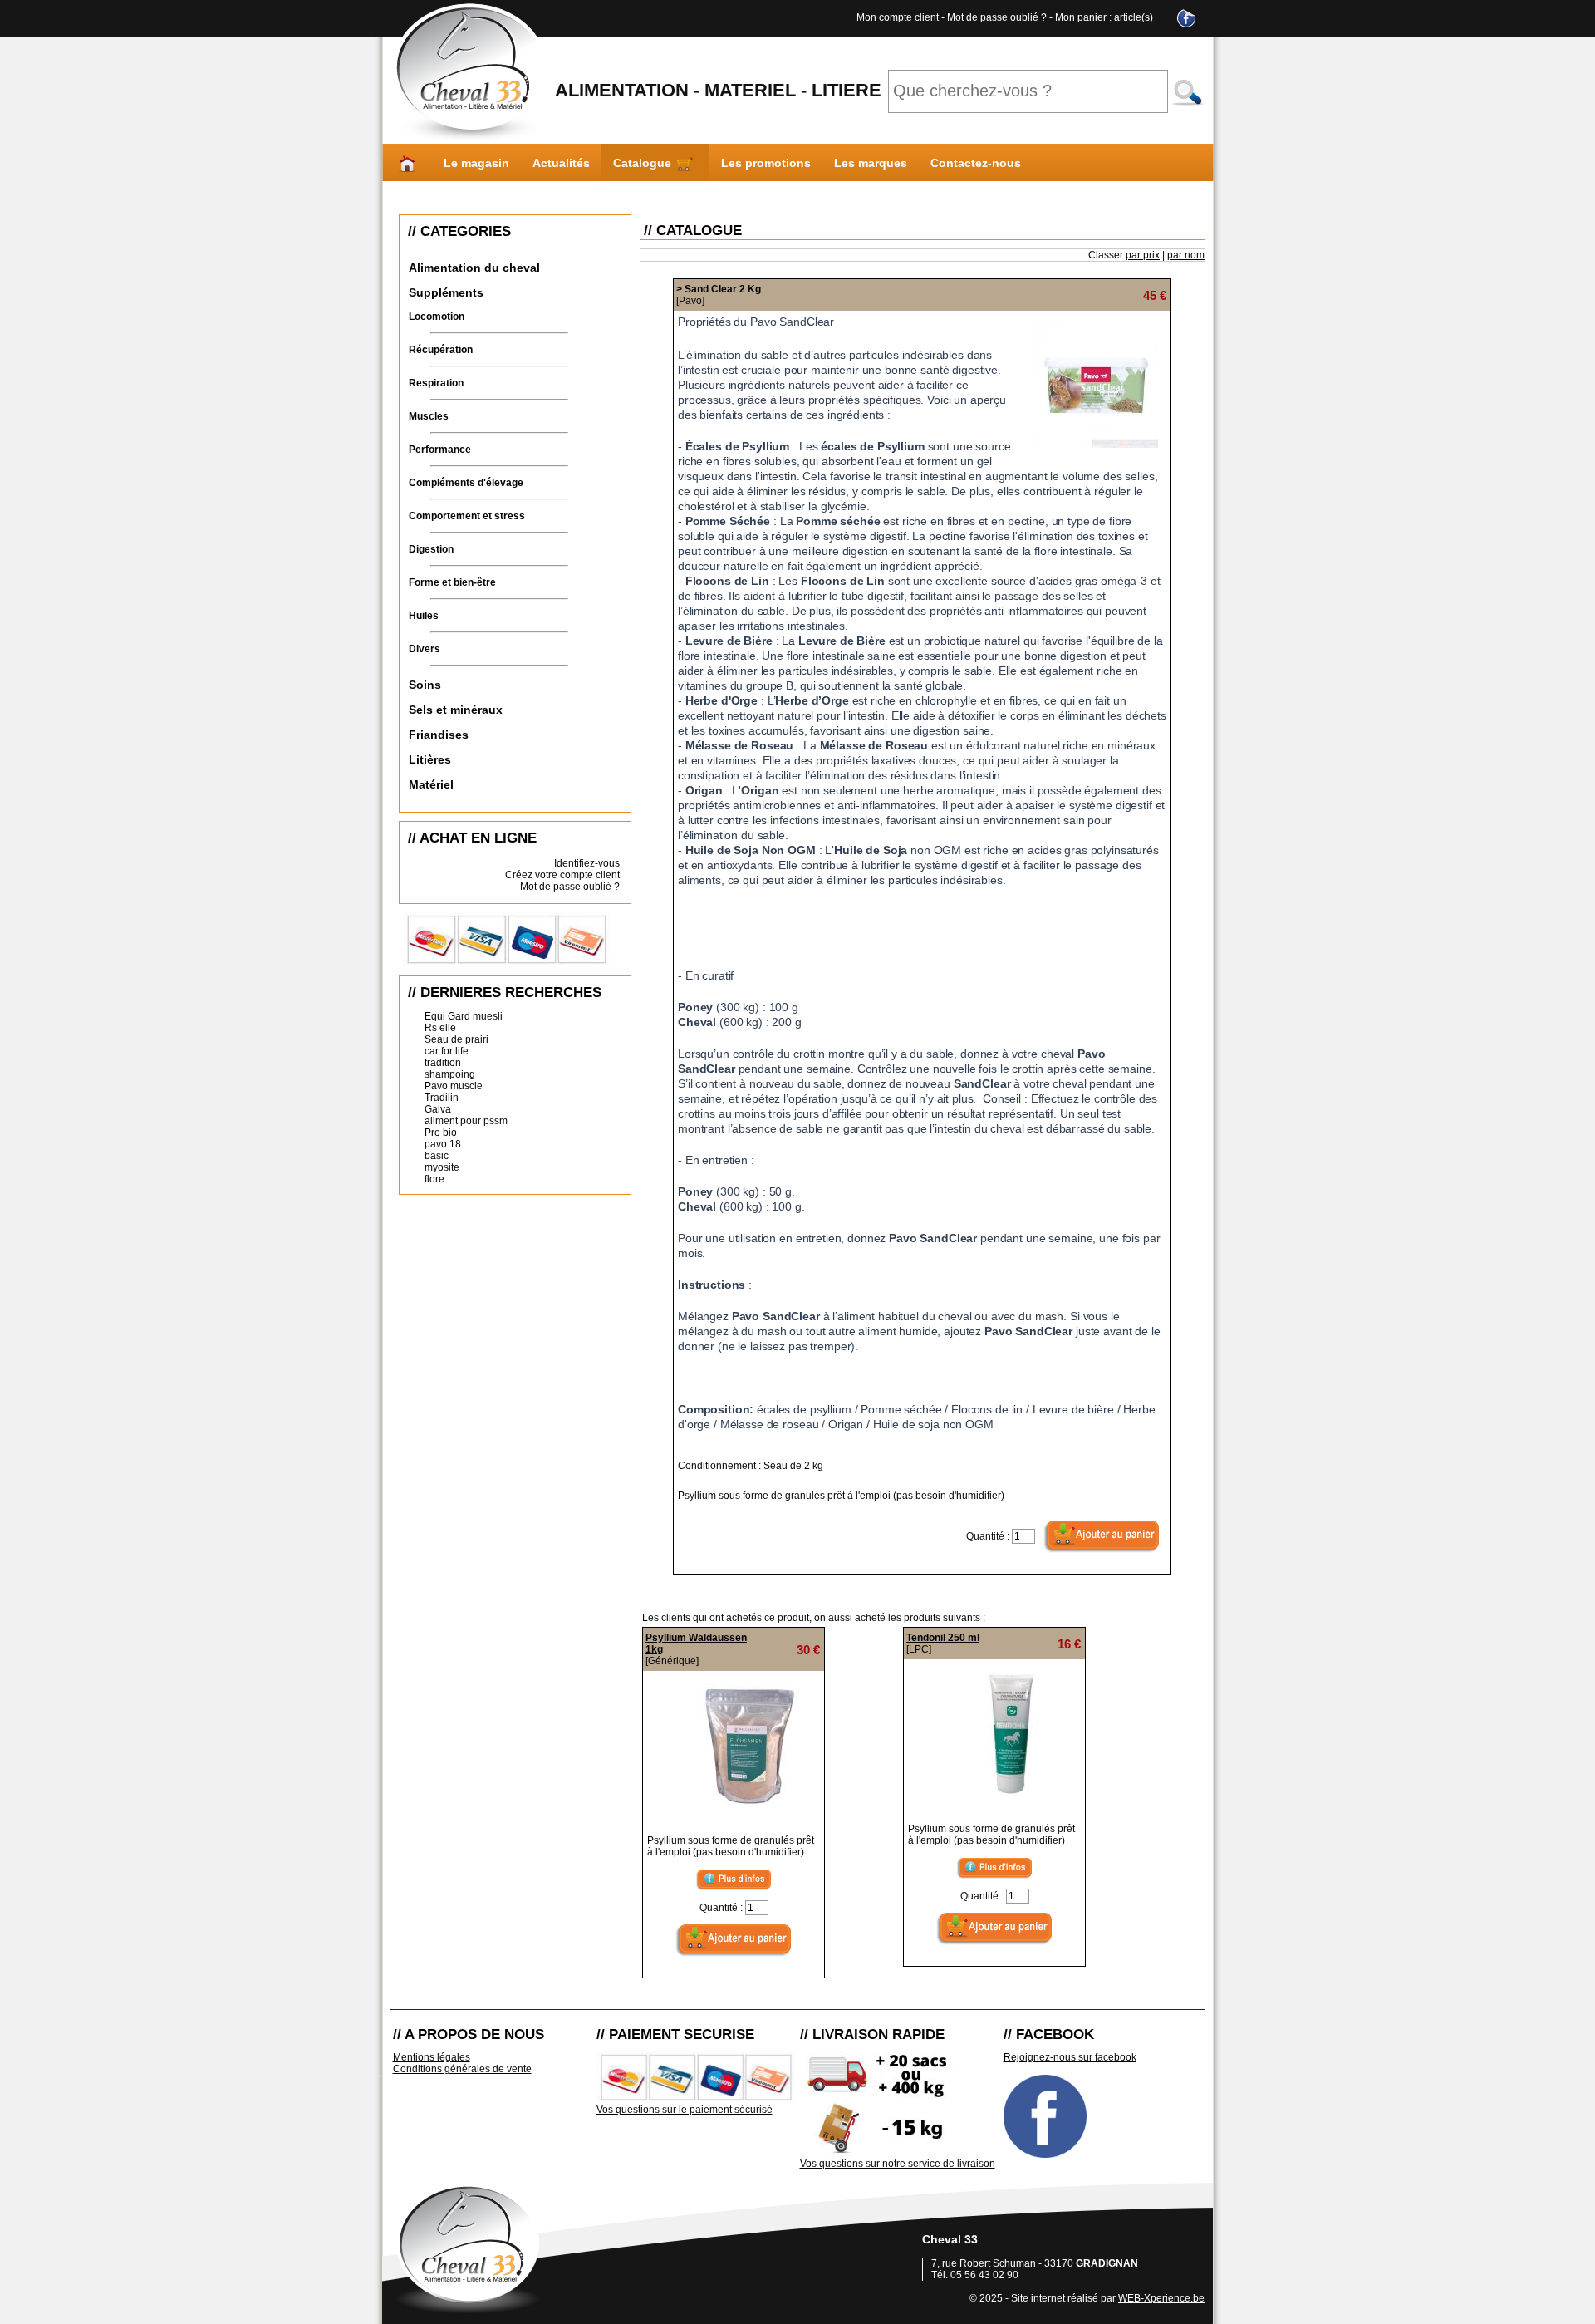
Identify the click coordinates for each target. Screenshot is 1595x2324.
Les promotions (766, 163)
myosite (442, 1167)
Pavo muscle (454, 1086)
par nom (1186, 255)
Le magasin (476, 163)
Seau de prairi (456, 1039)
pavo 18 (443, 1144)
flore (434, 1179)
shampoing (450, 1074)
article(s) (1134, 17)
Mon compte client (898, 17)
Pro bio (441, 1133)
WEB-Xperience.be (1161, 2298)
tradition (443, 1063)
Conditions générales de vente (462, 2069)
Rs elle (440, 1028)
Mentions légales (432, 2057)
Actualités (561, 163)
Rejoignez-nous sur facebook (1070, 2057)
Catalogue (644, 163)
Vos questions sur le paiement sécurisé (685, 2110)
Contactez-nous (976, 163)
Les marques (871, 163)
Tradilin (442, 1098)
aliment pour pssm (466, 1121)
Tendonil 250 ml (943, 1638)
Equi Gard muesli (464, 1016)
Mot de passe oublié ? (997, 17)
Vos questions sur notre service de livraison (898, 2164)
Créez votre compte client (562, 875)
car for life (447, 1051)
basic (437, 1156)
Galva (438, 1109)
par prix (1143, 255)
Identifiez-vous (587, 863)
